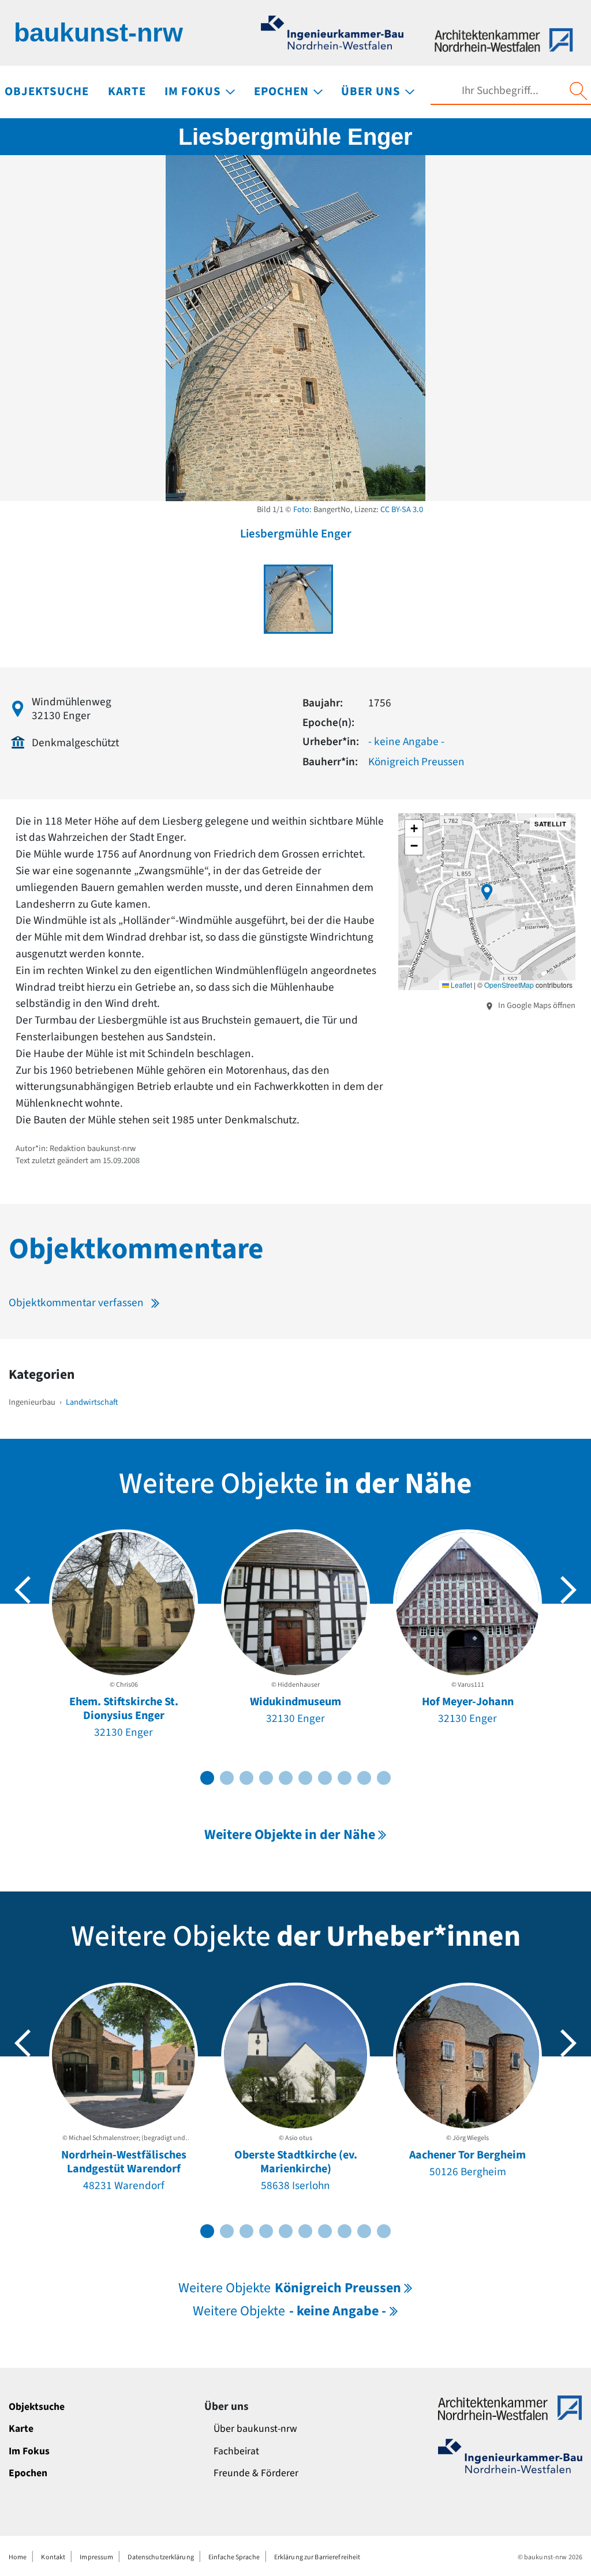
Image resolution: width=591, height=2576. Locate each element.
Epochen (28, 2473)
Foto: (302, 509)
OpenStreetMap (509, 985)
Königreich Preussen (416, 762)
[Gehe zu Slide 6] (305, 1778)
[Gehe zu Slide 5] (286, 1778)
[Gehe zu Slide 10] (384, 1778)
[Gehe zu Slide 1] (207, 1778)
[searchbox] (500, 91)
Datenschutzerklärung (160, 2557)
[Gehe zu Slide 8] (345, 1778)
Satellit (550, 824)
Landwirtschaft (92, 1402)
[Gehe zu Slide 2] (227, 1778)
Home (18, 2557)
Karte (21, 2429)
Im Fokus (29, 2451)
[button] (487, 892)
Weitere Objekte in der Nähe (290, 1835)
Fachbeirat (236, 2451)
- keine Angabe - (406, 742)
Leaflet (461, 985)
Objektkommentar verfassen (76, 1303)
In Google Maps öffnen (536, 1005)
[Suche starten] (578, 91)
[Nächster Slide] (568, 1590)
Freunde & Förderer (256, 2473)
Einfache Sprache (234, 2557)
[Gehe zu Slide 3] (246, 1778)
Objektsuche (37, 2407)
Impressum (96, 2557)
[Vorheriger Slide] (23, 1590)
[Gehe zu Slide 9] (364, 1778)
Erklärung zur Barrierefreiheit (317, 2557)
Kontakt (53, 2557)
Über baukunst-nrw (255, 2429)
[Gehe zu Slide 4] (266, 1778)
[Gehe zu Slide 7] (325, 1778)
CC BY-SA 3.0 (402, 509)
